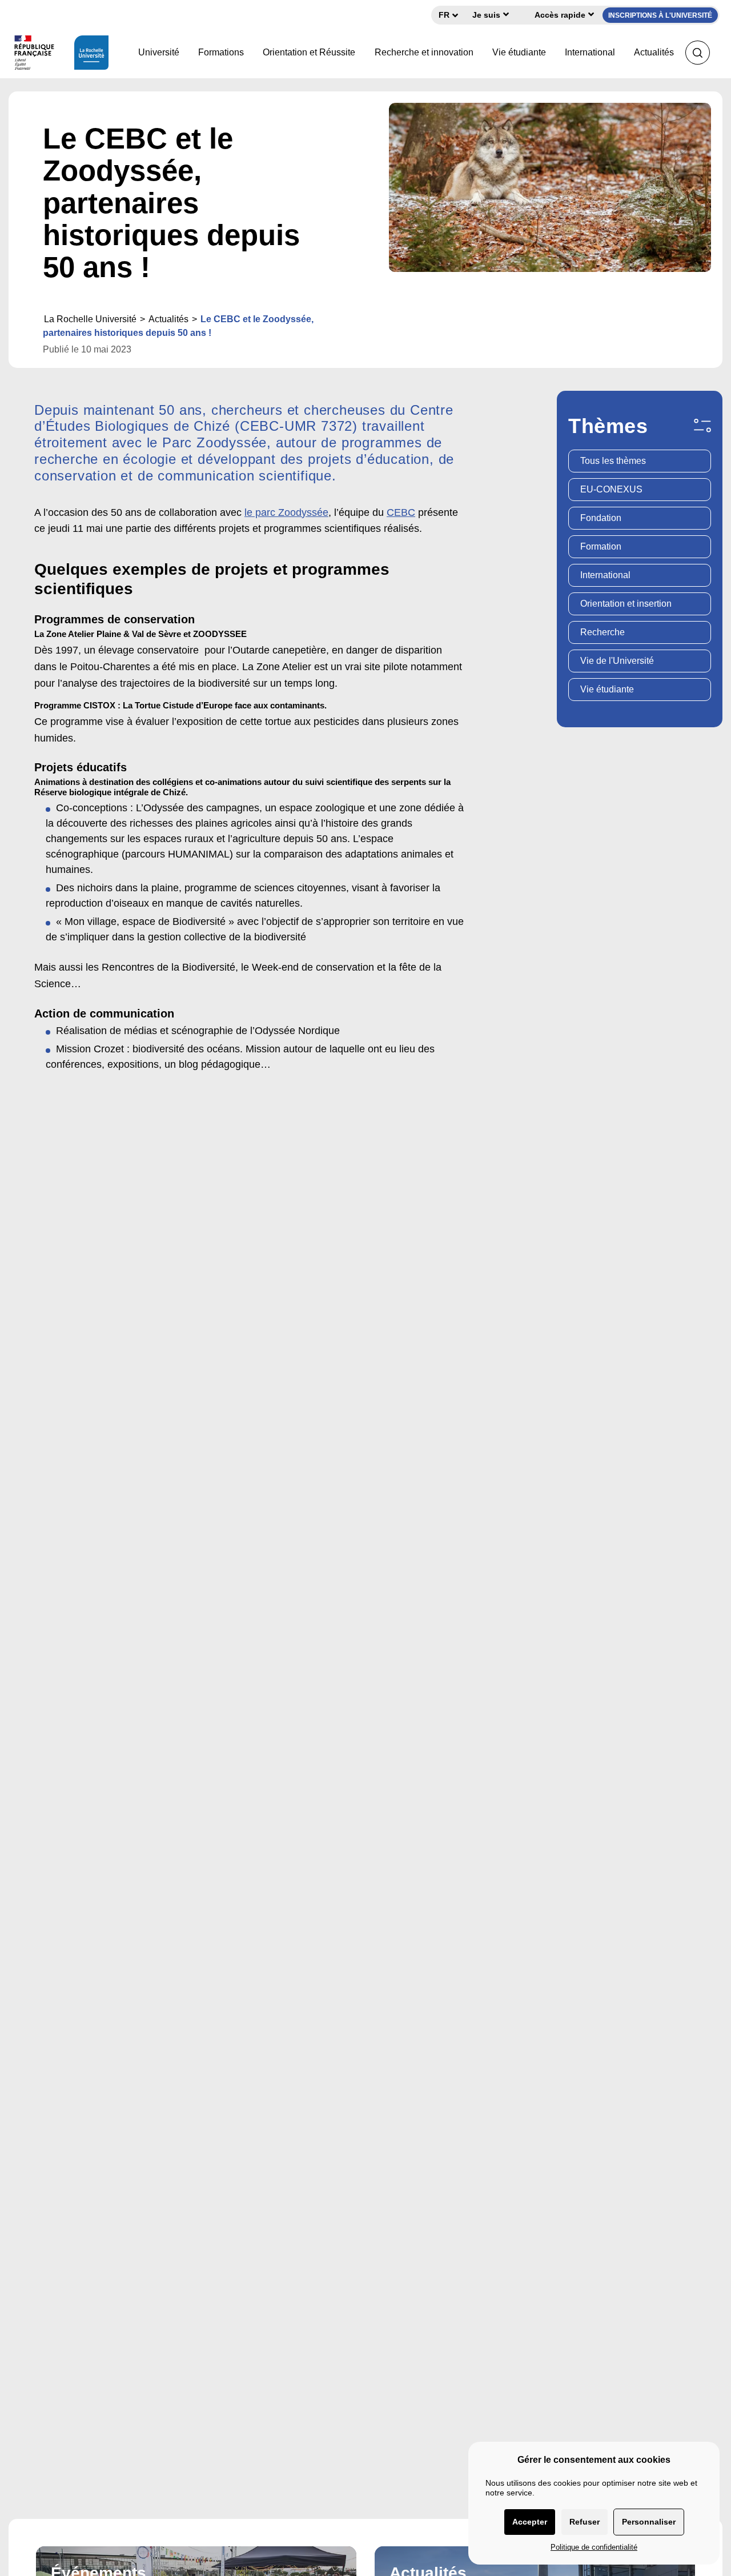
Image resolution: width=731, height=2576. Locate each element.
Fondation (601, 518)
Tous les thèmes (613, 461)
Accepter (530, 2522)
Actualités (654, 52)
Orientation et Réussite (309, 52)
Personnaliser (649, 2522)
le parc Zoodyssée (286, 512)
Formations (221, 52)
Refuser (585, 2522)
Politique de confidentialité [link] (594, 2547)
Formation (601, 546)
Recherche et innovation (424, 52)
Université (159, 52)
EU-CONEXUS (611, 489)
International (590, 52)
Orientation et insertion (626, 604)
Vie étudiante (519, 52)
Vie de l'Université (617, 661)
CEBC (401, 512)
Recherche (603, 632)
